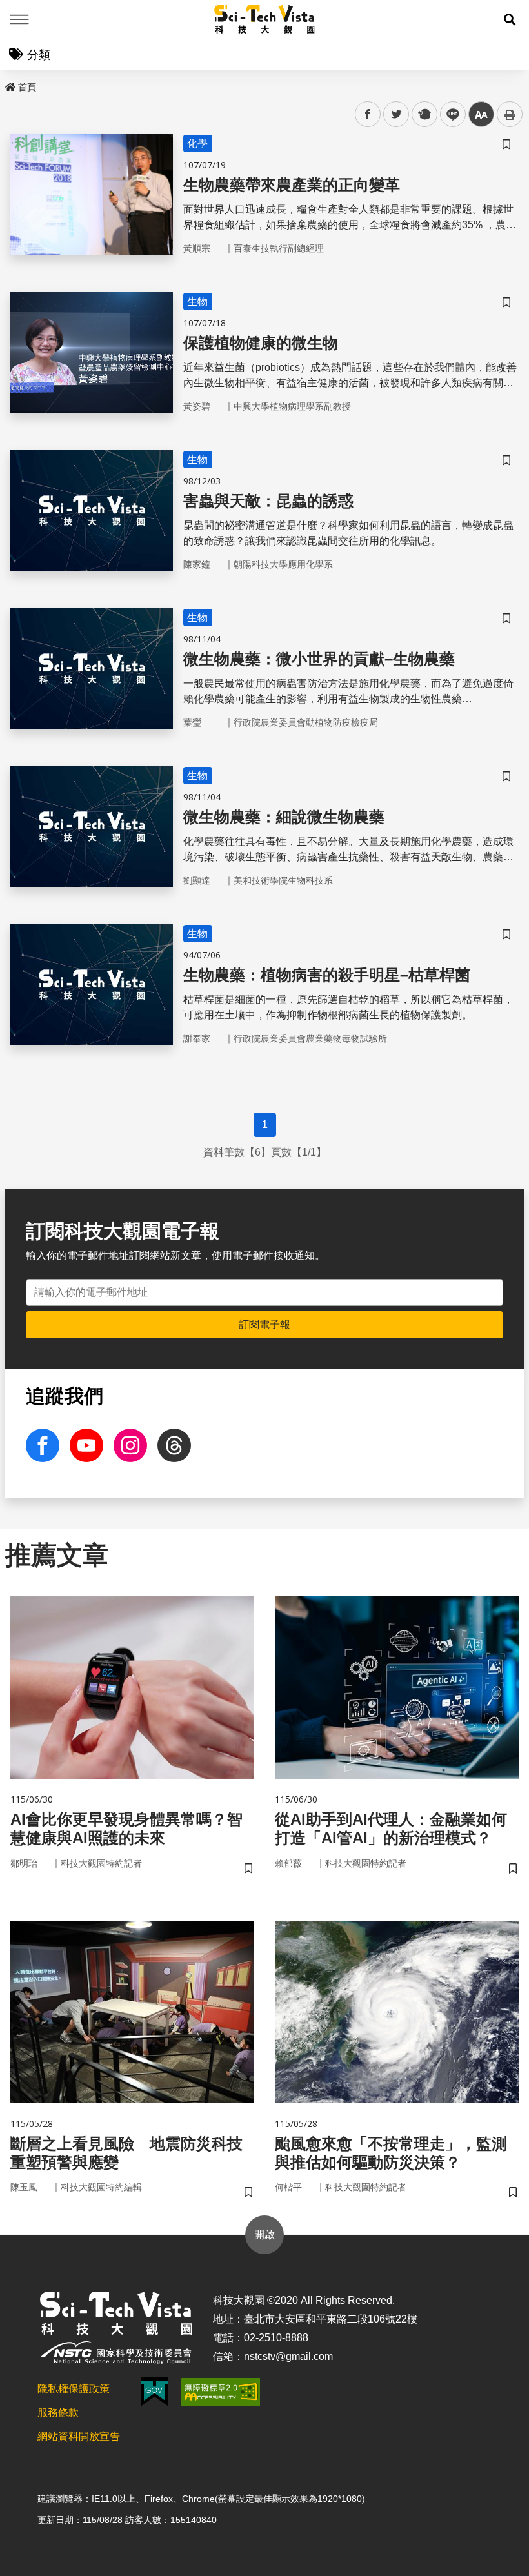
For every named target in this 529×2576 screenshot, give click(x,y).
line (449, 114)
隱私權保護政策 (74, 2389)
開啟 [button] (264, 2234)
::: (9, 84)
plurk (424, 114)
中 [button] (481, 114)
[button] (510, 19)
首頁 (27, 87)
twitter (396, 114)
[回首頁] (265, 19)
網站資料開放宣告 (79, 2436)
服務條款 (58, 2413)
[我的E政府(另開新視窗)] (155, 2392)
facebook (368, 114)
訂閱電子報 (264, 1324)
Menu (19, 19)
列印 (510, 114)
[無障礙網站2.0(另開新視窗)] (221, 2392)
